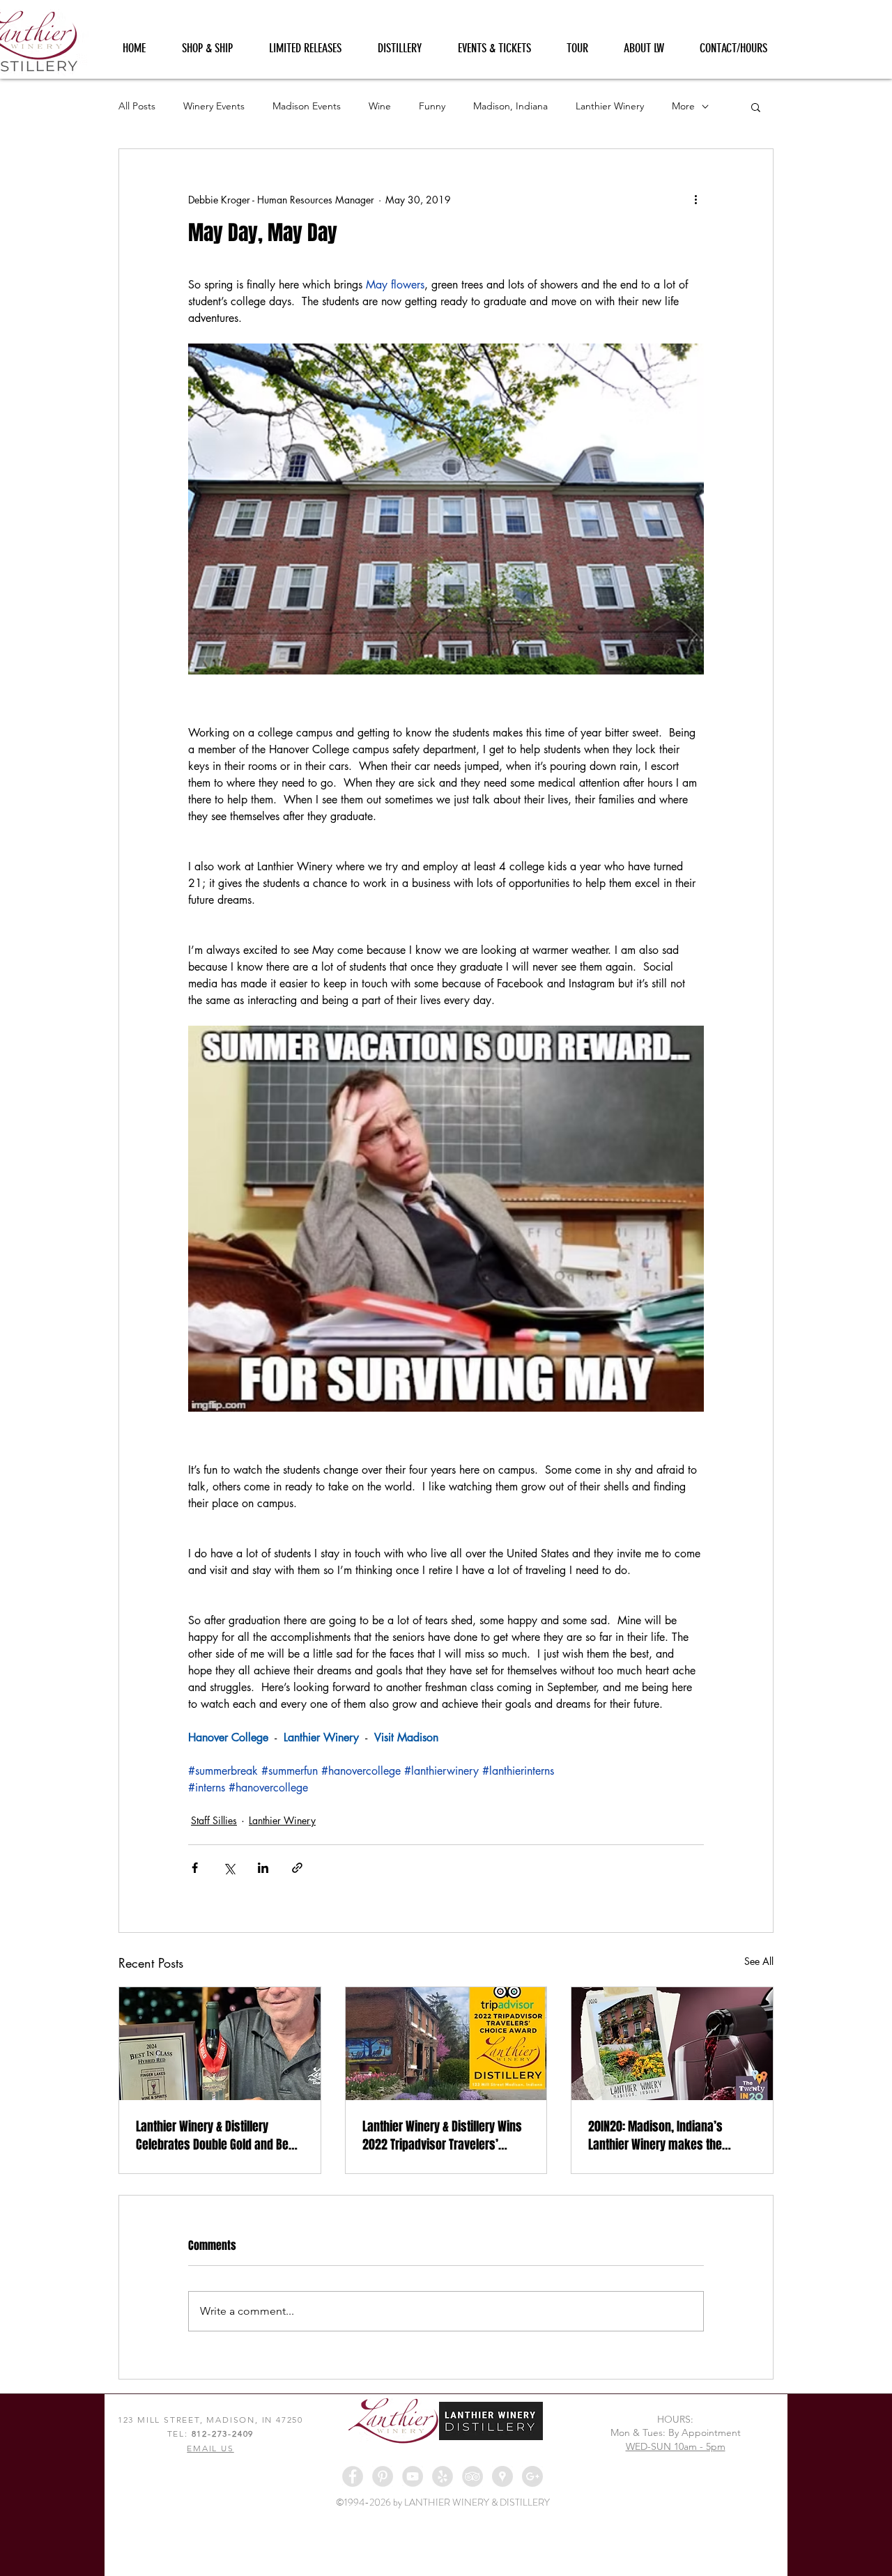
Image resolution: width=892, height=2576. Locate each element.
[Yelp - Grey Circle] (443, 2476)
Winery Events (214, 106)
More (683, 106)
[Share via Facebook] (195, 1868)
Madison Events (307, 106)
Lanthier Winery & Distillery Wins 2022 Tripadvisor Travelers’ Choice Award (442, 2136)
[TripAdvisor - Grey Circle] (472, 2476)
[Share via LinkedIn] (263, 1868)
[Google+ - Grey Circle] (532, 2476)
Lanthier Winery (610, 106)
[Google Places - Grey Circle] (502, 2476)
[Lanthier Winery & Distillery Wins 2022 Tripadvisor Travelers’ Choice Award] (446, 2044)
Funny (432, 106)
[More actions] (695, 199)
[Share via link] (297, 1868)
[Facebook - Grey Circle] (353, 2476)
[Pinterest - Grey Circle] (383, 2476)
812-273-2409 (223, 2434)
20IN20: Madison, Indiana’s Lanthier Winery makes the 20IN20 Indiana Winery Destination (655, 2136)
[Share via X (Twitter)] (229, 1868)
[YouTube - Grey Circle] (413, 2476)
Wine (380, 106)
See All (759, 1961)
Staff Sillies (214, 1820)
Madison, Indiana (510, 106)
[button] (756, 107)
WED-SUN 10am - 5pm (676, 2446)
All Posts (137, 106)
